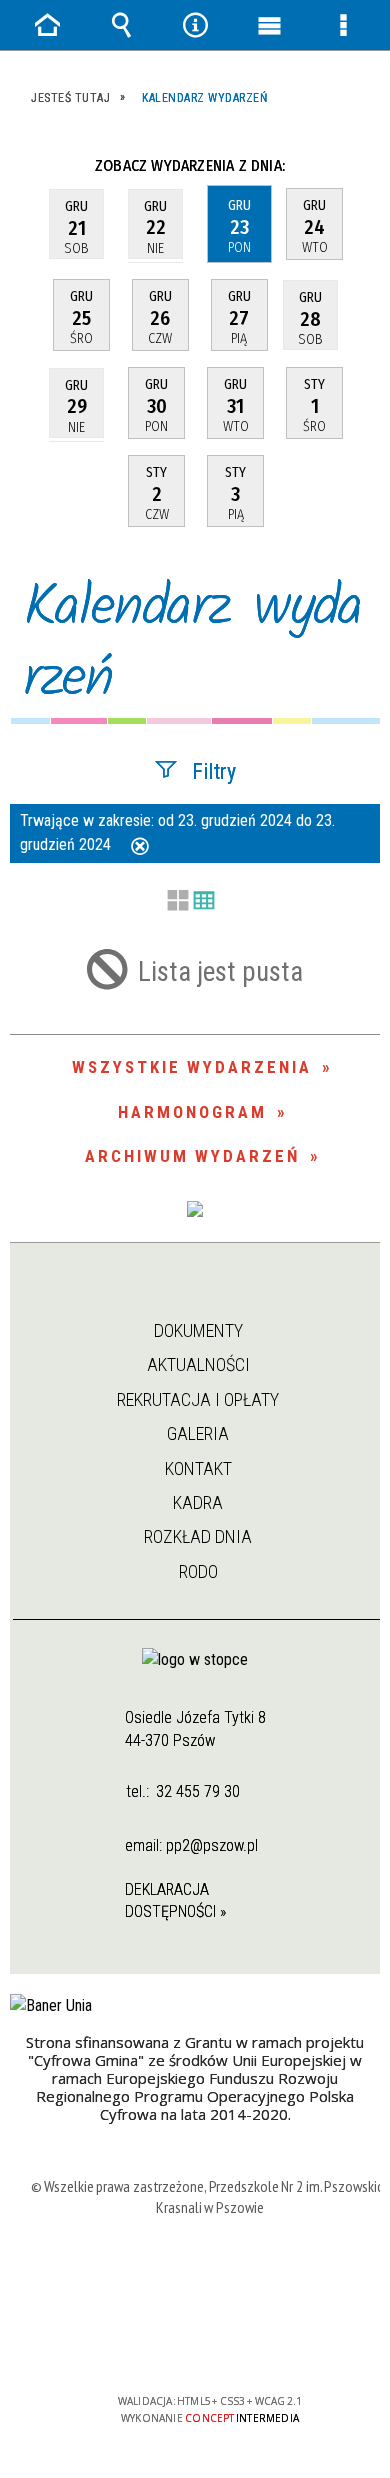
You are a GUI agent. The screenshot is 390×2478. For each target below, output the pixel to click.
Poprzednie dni (38, 165)
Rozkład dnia (198, 1536)
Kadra (198, 1502)
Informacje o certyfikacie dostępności (210, 2272)
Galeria (198, 1433)
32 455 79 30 (198, 1791)
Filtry (214, 770)
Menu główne (269, 25)
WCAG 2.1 (271, 2342)
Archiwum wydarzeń (192, 1156)
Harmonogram (192, 1112)
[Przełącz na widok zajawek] (178, 902)
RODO (198, 1571)
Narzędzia (195, 25)
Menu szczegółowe (343, 25)
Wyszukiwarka (121, 25)
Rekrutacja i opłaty (198, 1399)
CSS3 (208, 2343)
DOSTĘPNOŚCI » (175, 1911)
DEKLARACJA (167, 1889)
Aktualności (198, 1364)
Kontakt (198, 1468)
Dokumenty (198, 1330)
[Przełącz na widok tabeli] (204, 902)
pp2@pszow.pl (212, 1845)
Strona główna (196, 1294)
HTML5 (178, 2343)
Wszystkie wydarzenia (192, 1067)
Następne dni (358, 165)
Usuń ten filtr (140, 848)
